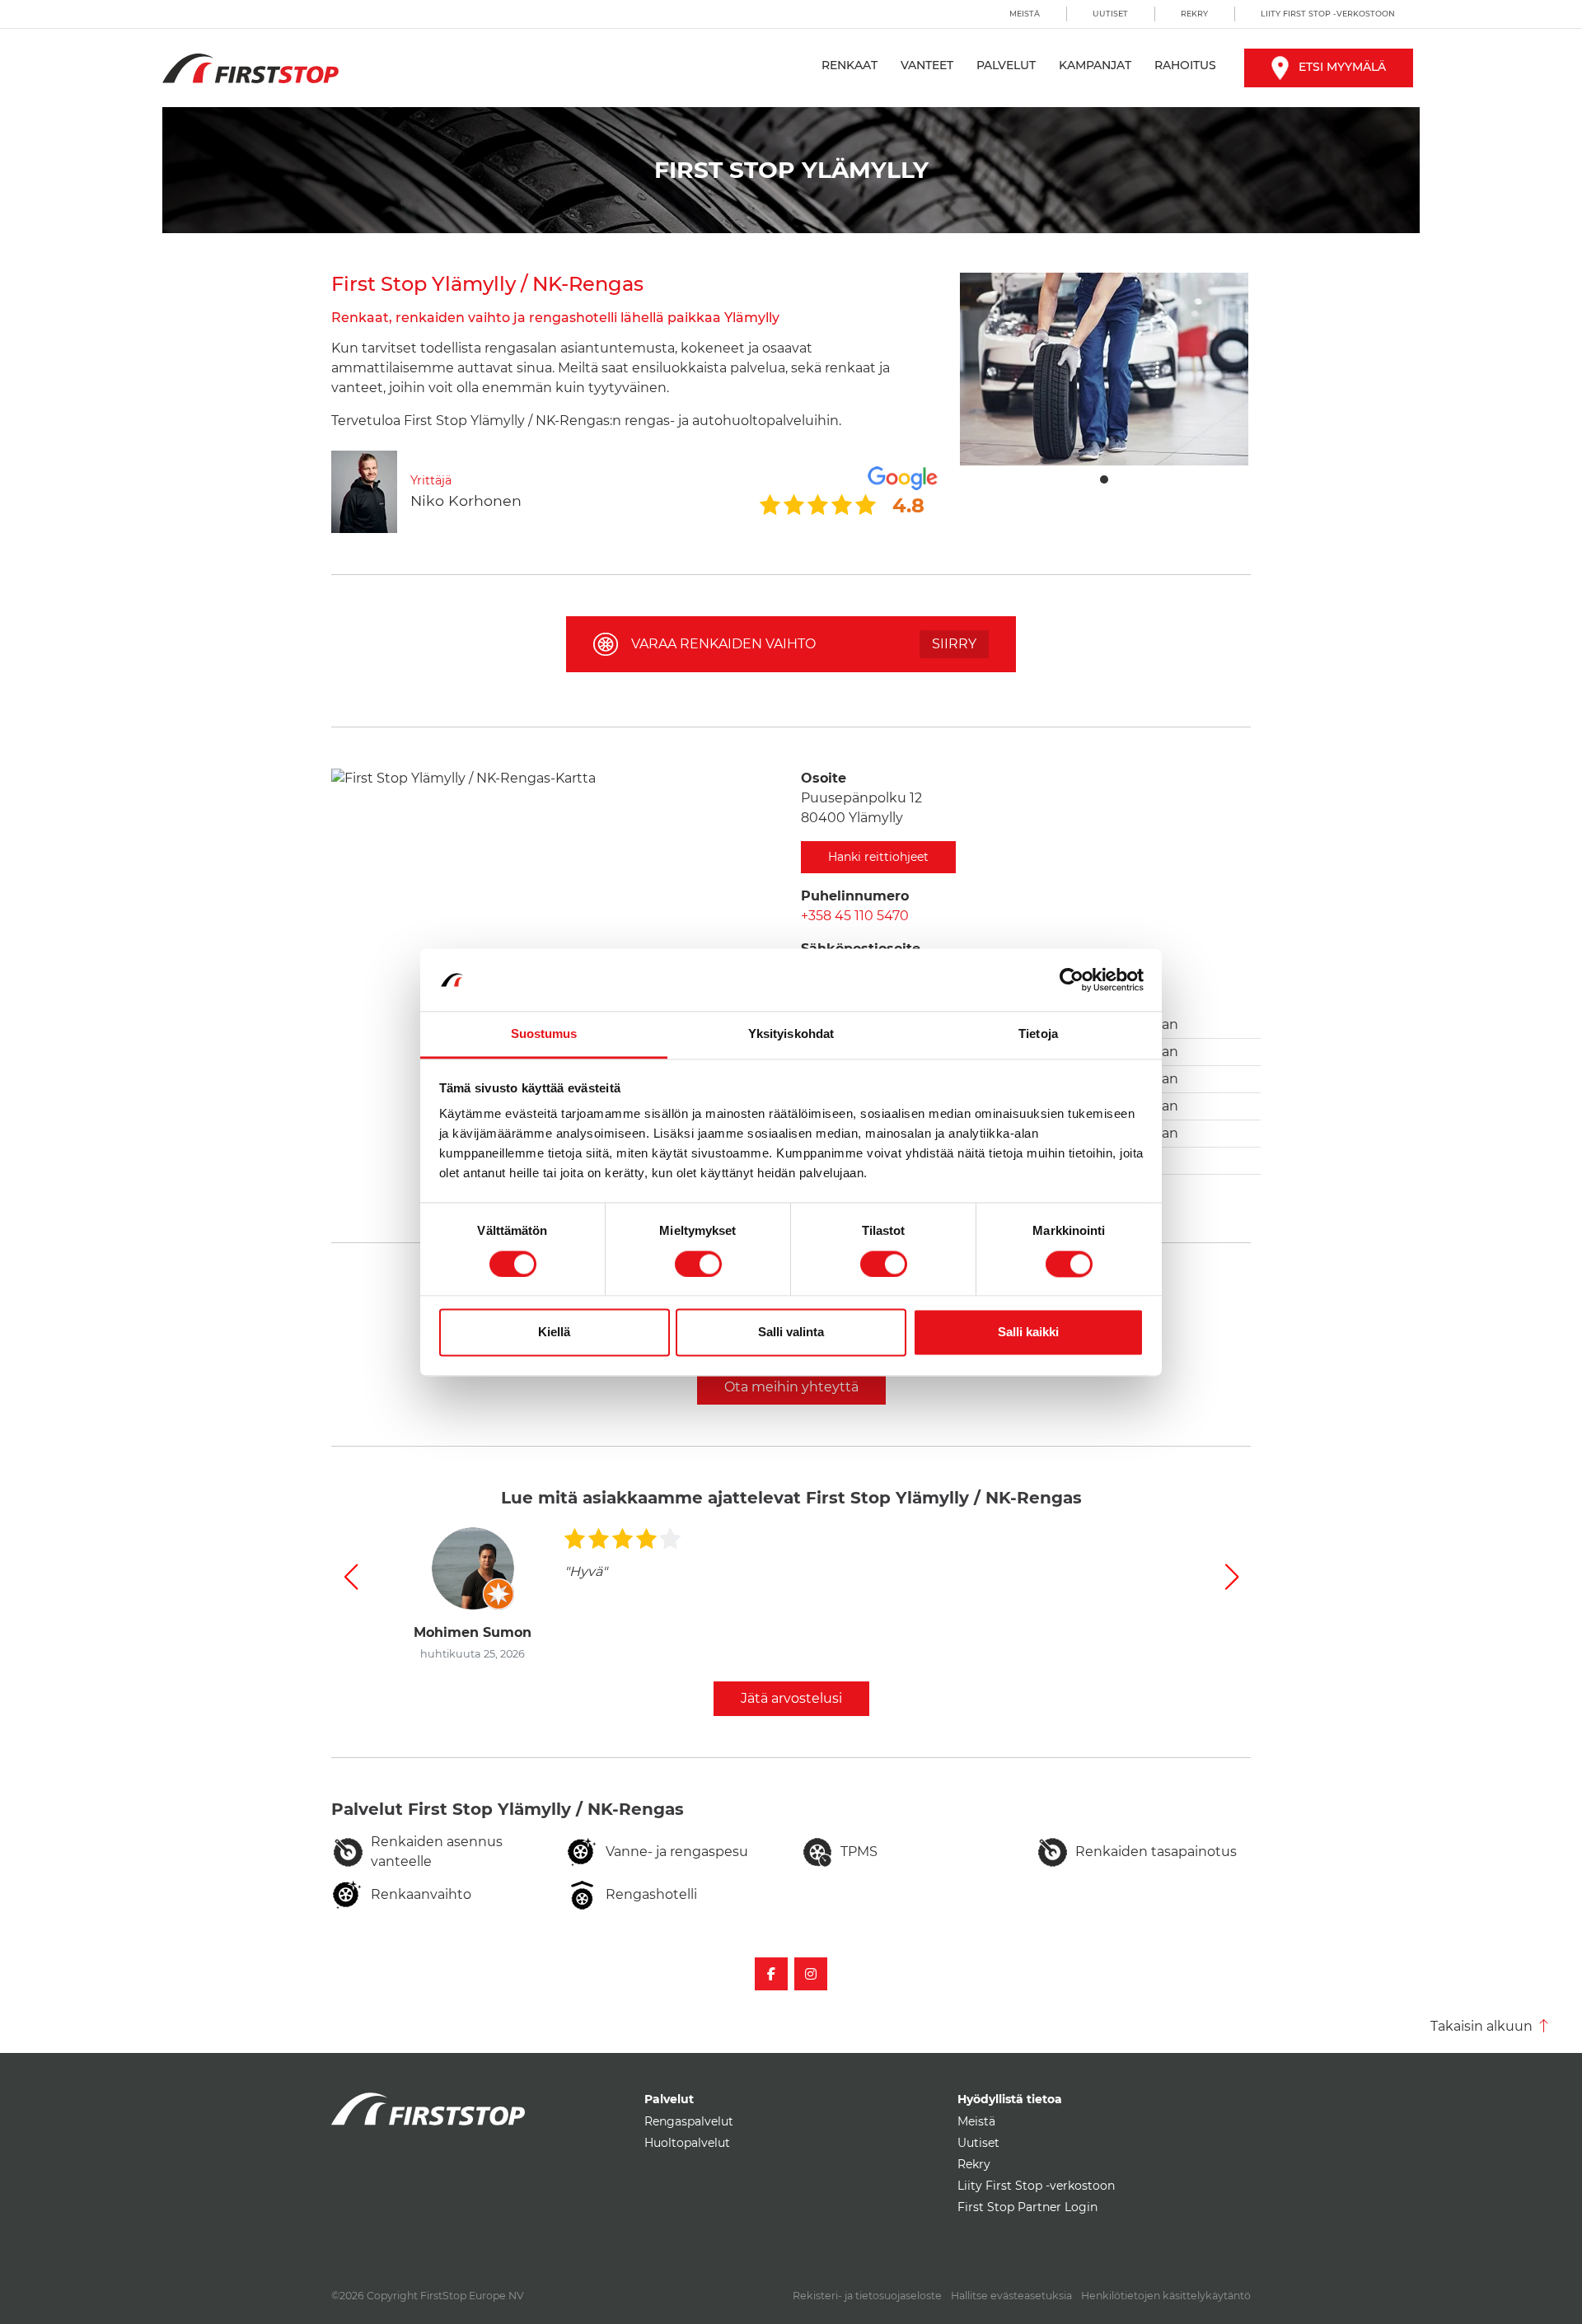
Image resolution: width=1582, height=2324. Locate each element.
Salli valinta (791, 1333)
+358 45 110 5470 (855, 916)
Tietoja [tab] (1038, 1034)
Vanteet (927, 65)
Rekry (1194, 14)
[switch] (698, 1264)
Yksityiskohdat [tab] (791, 1034)
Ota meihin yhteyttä (791, 1387)
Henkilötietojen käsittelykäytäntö (1166, 2296)
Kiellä (554, 1333)
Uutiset (1110, 14)
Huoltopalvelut (687, 2143)
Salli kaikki (1028, 1333)
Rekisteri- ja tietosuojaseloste (867, 2296)
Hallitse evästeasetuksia (1011, 2296)
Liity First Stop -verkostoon (1328, 14)
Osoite (824, 778)
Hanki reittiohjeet (878, 857)
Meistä (1025, 14)
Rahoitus (1185, 65)
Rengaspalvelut (689, 2121)
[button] (351, 1577)
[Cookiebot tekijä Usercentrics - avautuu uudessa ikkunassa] (1072, 980)
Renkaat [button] (850, 65)
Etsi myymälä (1342, 67)
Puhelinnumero (855, 896)
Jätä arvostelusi (791, 1698)
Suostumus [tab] (544, 1034)
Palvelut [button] (1006, 65)
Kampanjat (1095, 65)
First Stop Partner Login (1027, 2207)
